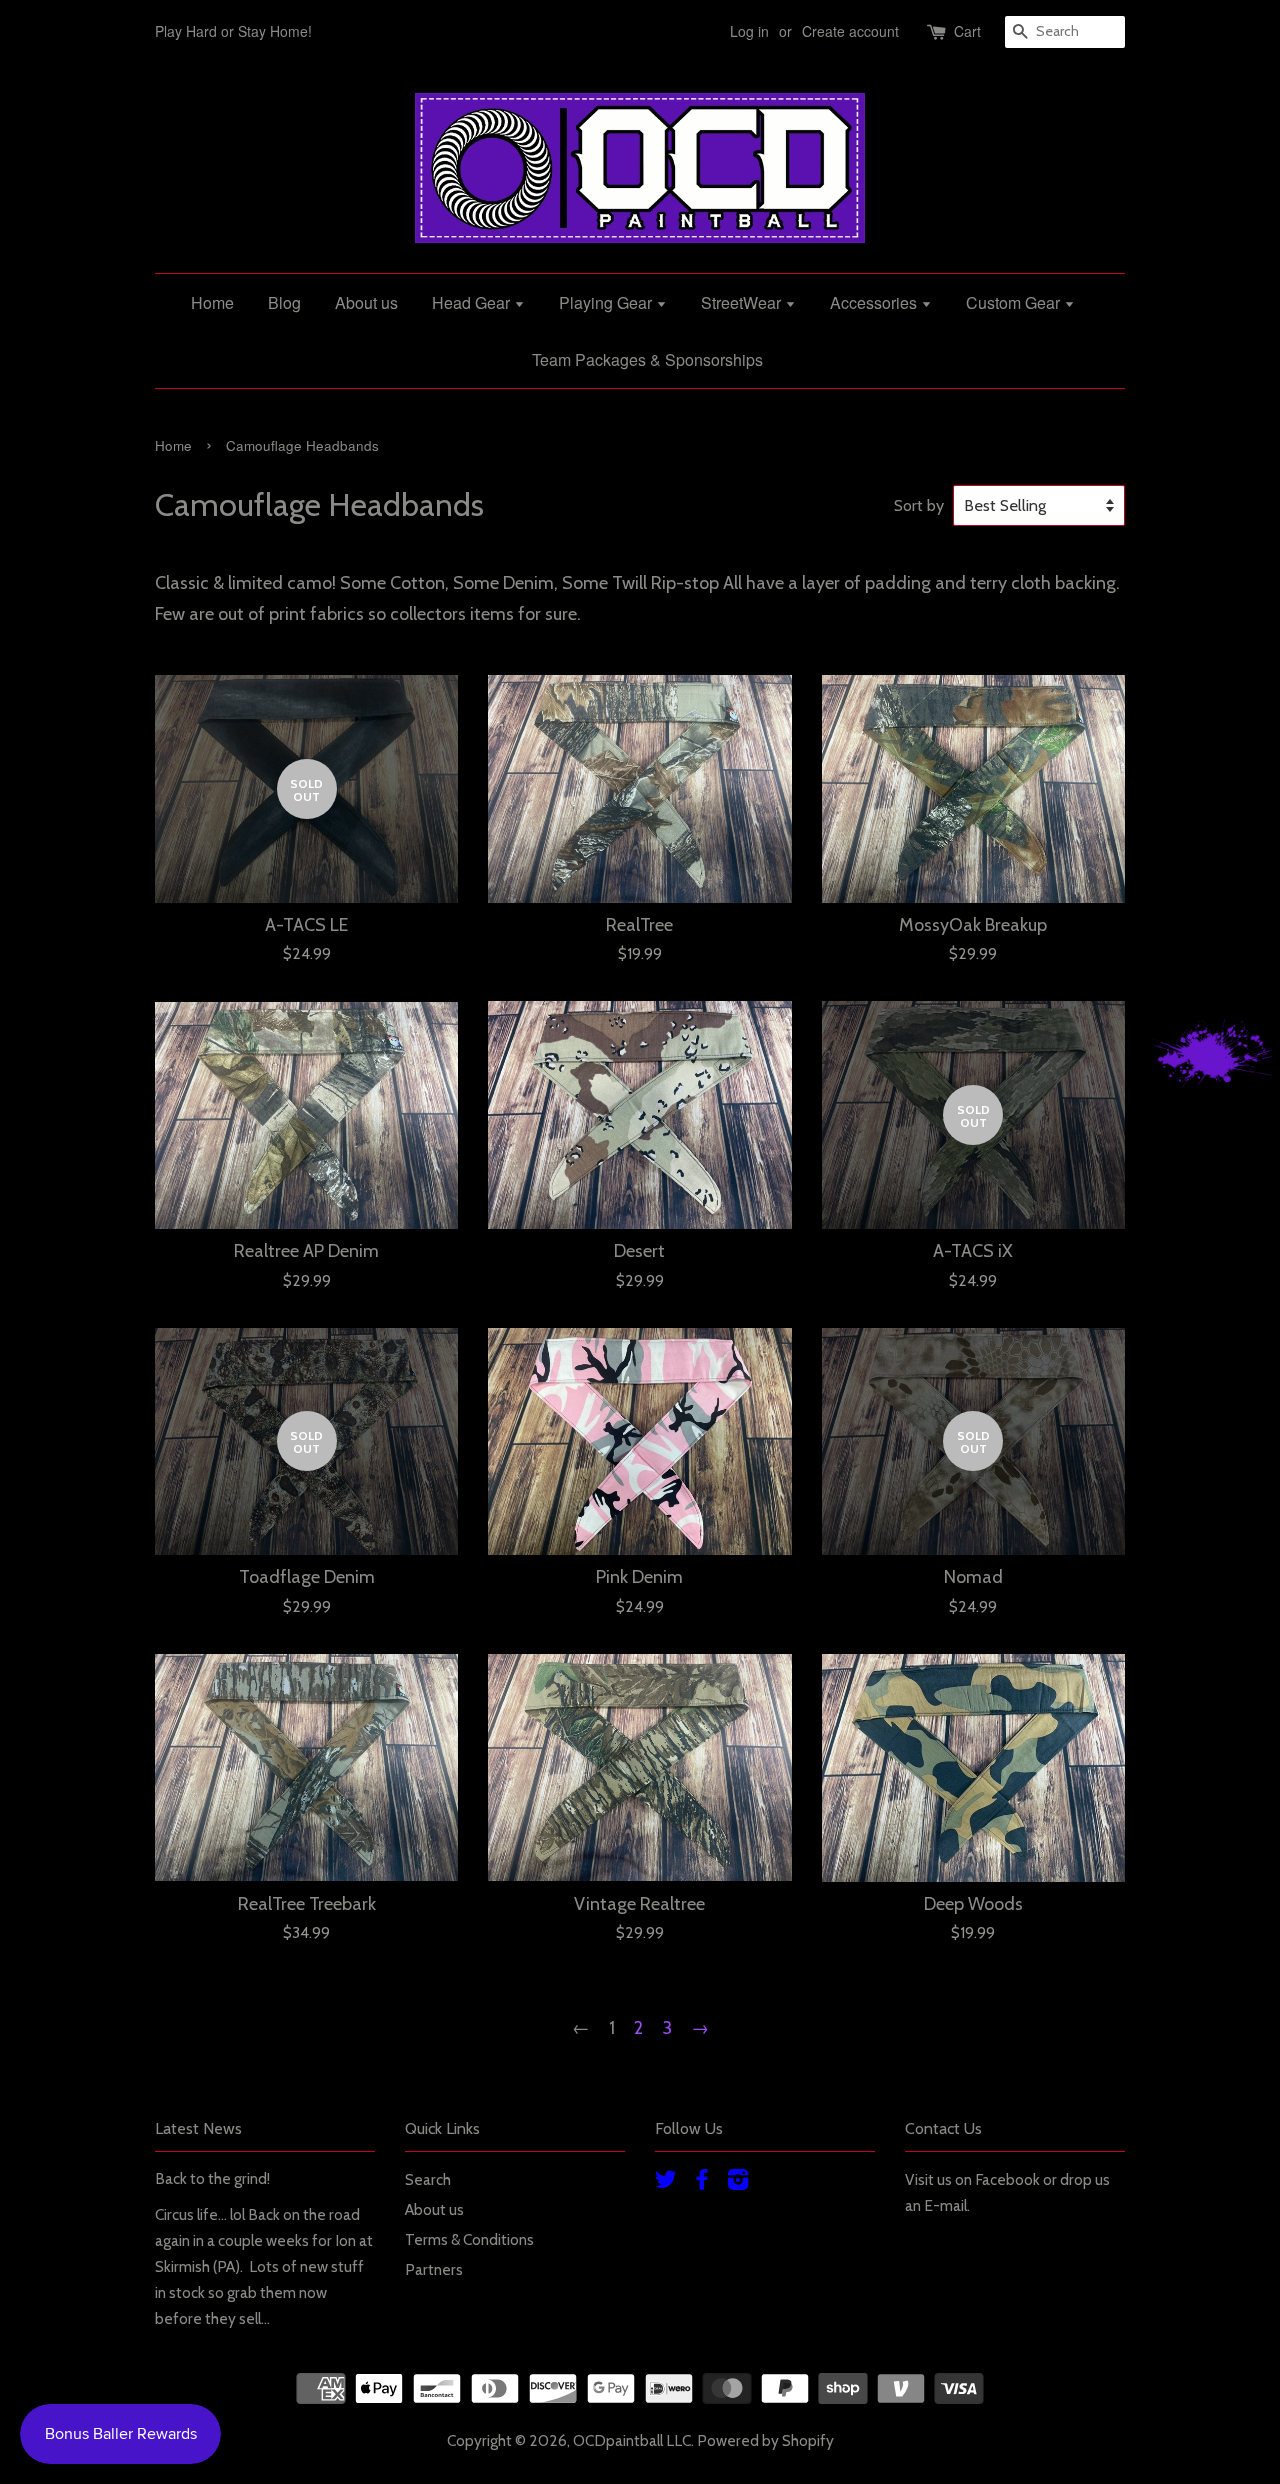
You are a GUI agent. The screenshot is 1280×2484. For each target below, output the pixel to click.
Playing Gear (607, 302)
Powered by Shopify (765, 2440)
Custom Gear (1015, 302)
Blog (284, 302)
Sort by (919, 505)
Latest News (198, 2128)
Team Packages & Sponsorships (647, 359)
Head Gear (473, 302)
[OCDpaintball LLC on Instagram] (738, 2182)
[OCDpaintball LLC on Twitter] (666, 2182)
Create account (850, 31)
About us (366, 302)
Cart (967, 31)
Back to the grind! (212, 2178)
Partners (434, 2269)
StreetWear (743, 302)
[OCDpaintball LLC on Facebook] (702, 2182)
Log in (749, 31)
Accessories (875, 302)
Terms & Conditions (469, 2239)
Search (428, 2179)
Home (212, 302)
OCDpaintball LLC (632, 2440)
